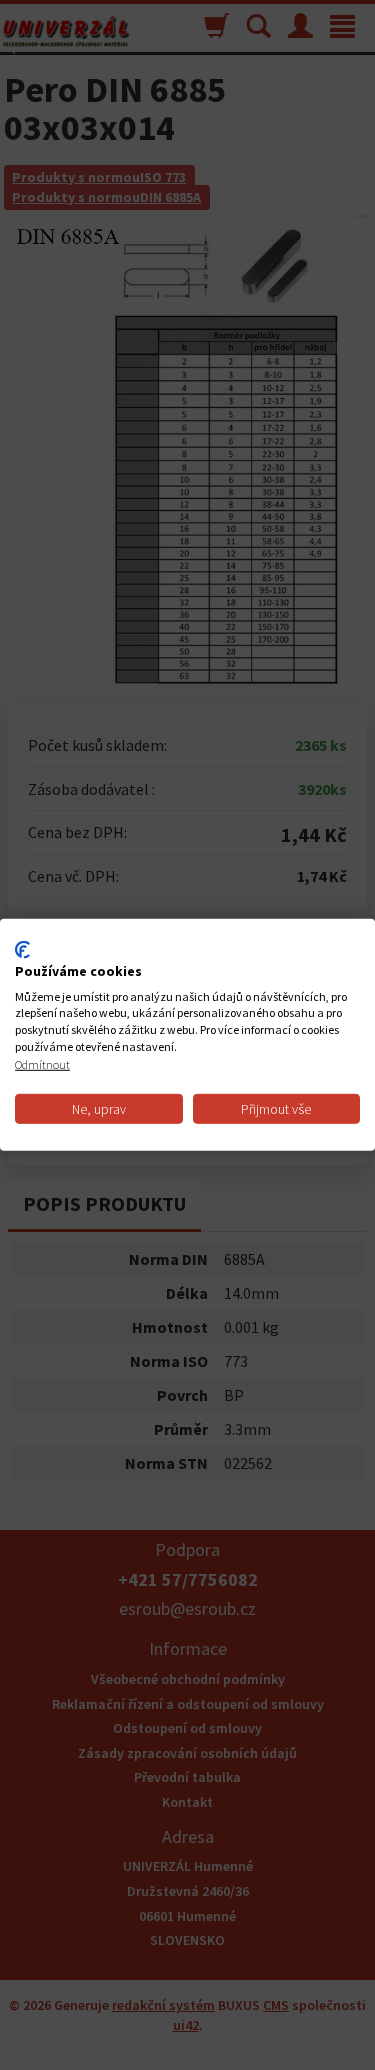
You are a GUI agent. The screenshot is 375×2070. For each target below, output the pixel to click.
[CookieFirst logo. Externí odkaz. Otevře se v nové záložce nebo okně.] (22, 950)
